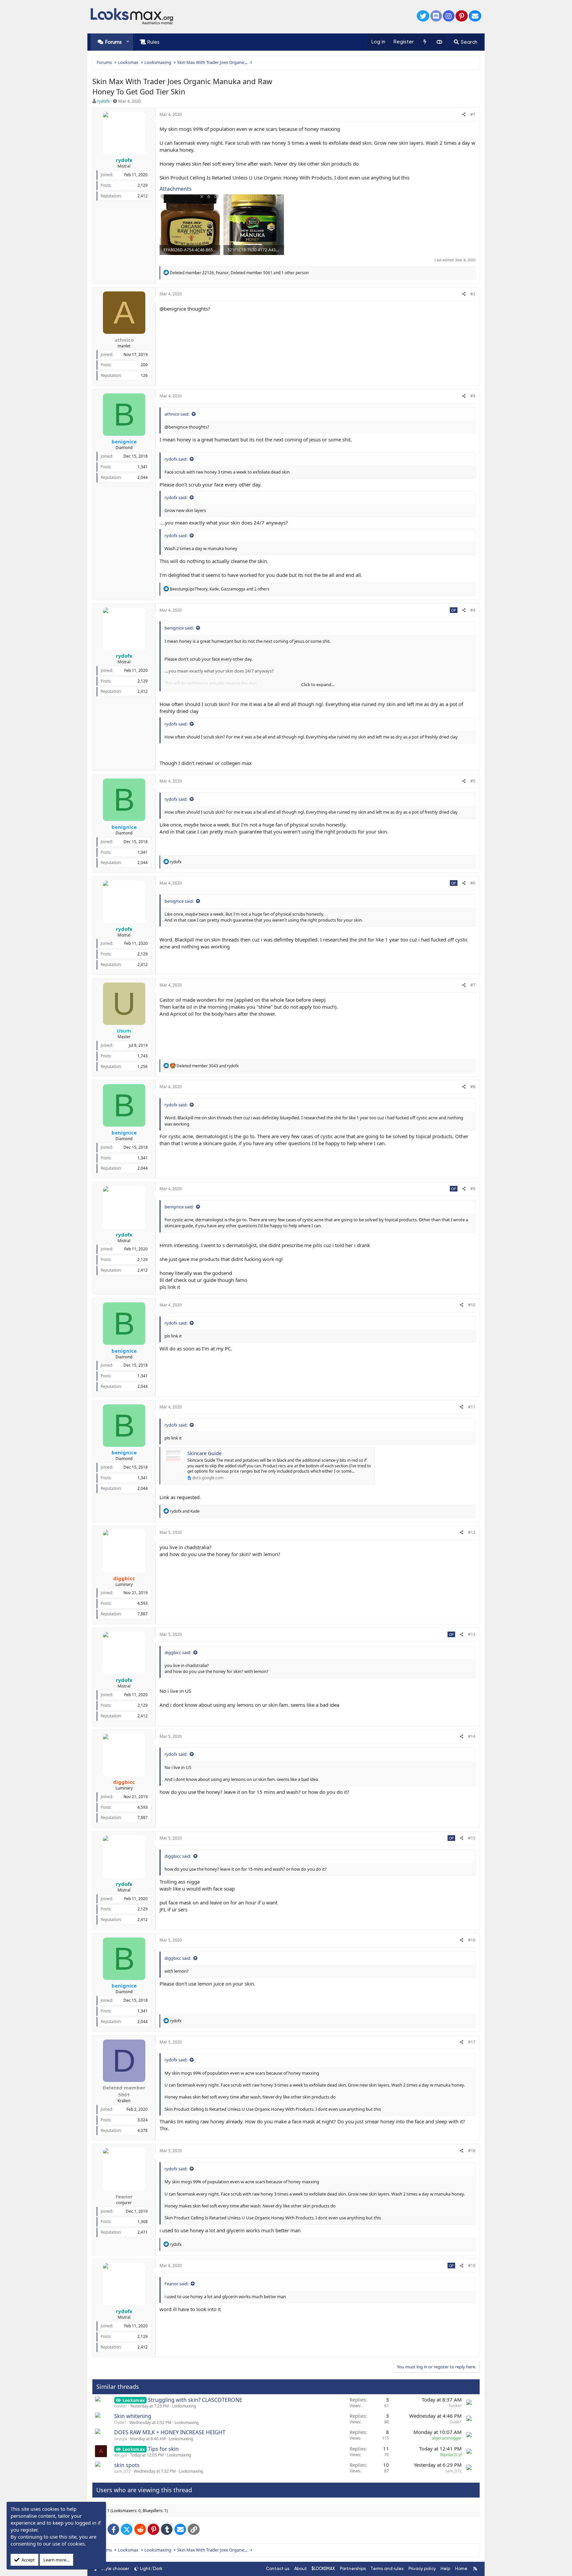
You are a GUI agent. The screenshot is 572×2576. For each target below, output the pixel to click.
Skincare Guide (204, 1453)
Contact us (278, 2569)
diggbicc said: (178, 1652)
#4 (473, 610)
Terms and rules (387, 2569)
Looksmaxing (184, 2406)
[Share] (464, 115)
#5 (473, 781)
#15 (472, 1838)
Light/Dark (151, 2569)
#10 (472, 1305)
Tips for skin (163, 2449)
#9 (473, 1189)
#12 (472, 1532)
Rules (153, 42)
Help (445, 2569)
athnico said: (177, 414)
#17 (472, 2042)
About (301, 2569)
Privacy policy (422, 2569)
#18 (472, 2151)
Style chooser (115, 2569)
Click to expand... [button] (318, 684)
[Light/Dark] (439, 42)
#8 (473, 1087)
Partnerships (353, 2569)
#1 (473, 114)
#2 (473, 294)
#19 (472, 2266)
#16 (472, 1940)
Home (461, 2569)
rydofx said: (176, 459)
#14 (472, 1736)
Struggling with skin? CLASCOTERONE (195, 2400)
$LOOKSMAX (323, 2569)
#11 (472, 1407)
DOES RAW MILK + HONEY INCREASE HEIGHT (170, 2432)
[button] (128, 42)
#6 (473, 883)
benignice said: (179, 628)
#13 (472, 1634)
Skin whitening (133, 2416)
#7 (473, 985)
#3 (473, 396)
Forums (114, 42)
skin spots (127, 2465)
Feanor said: (176, 2284)
